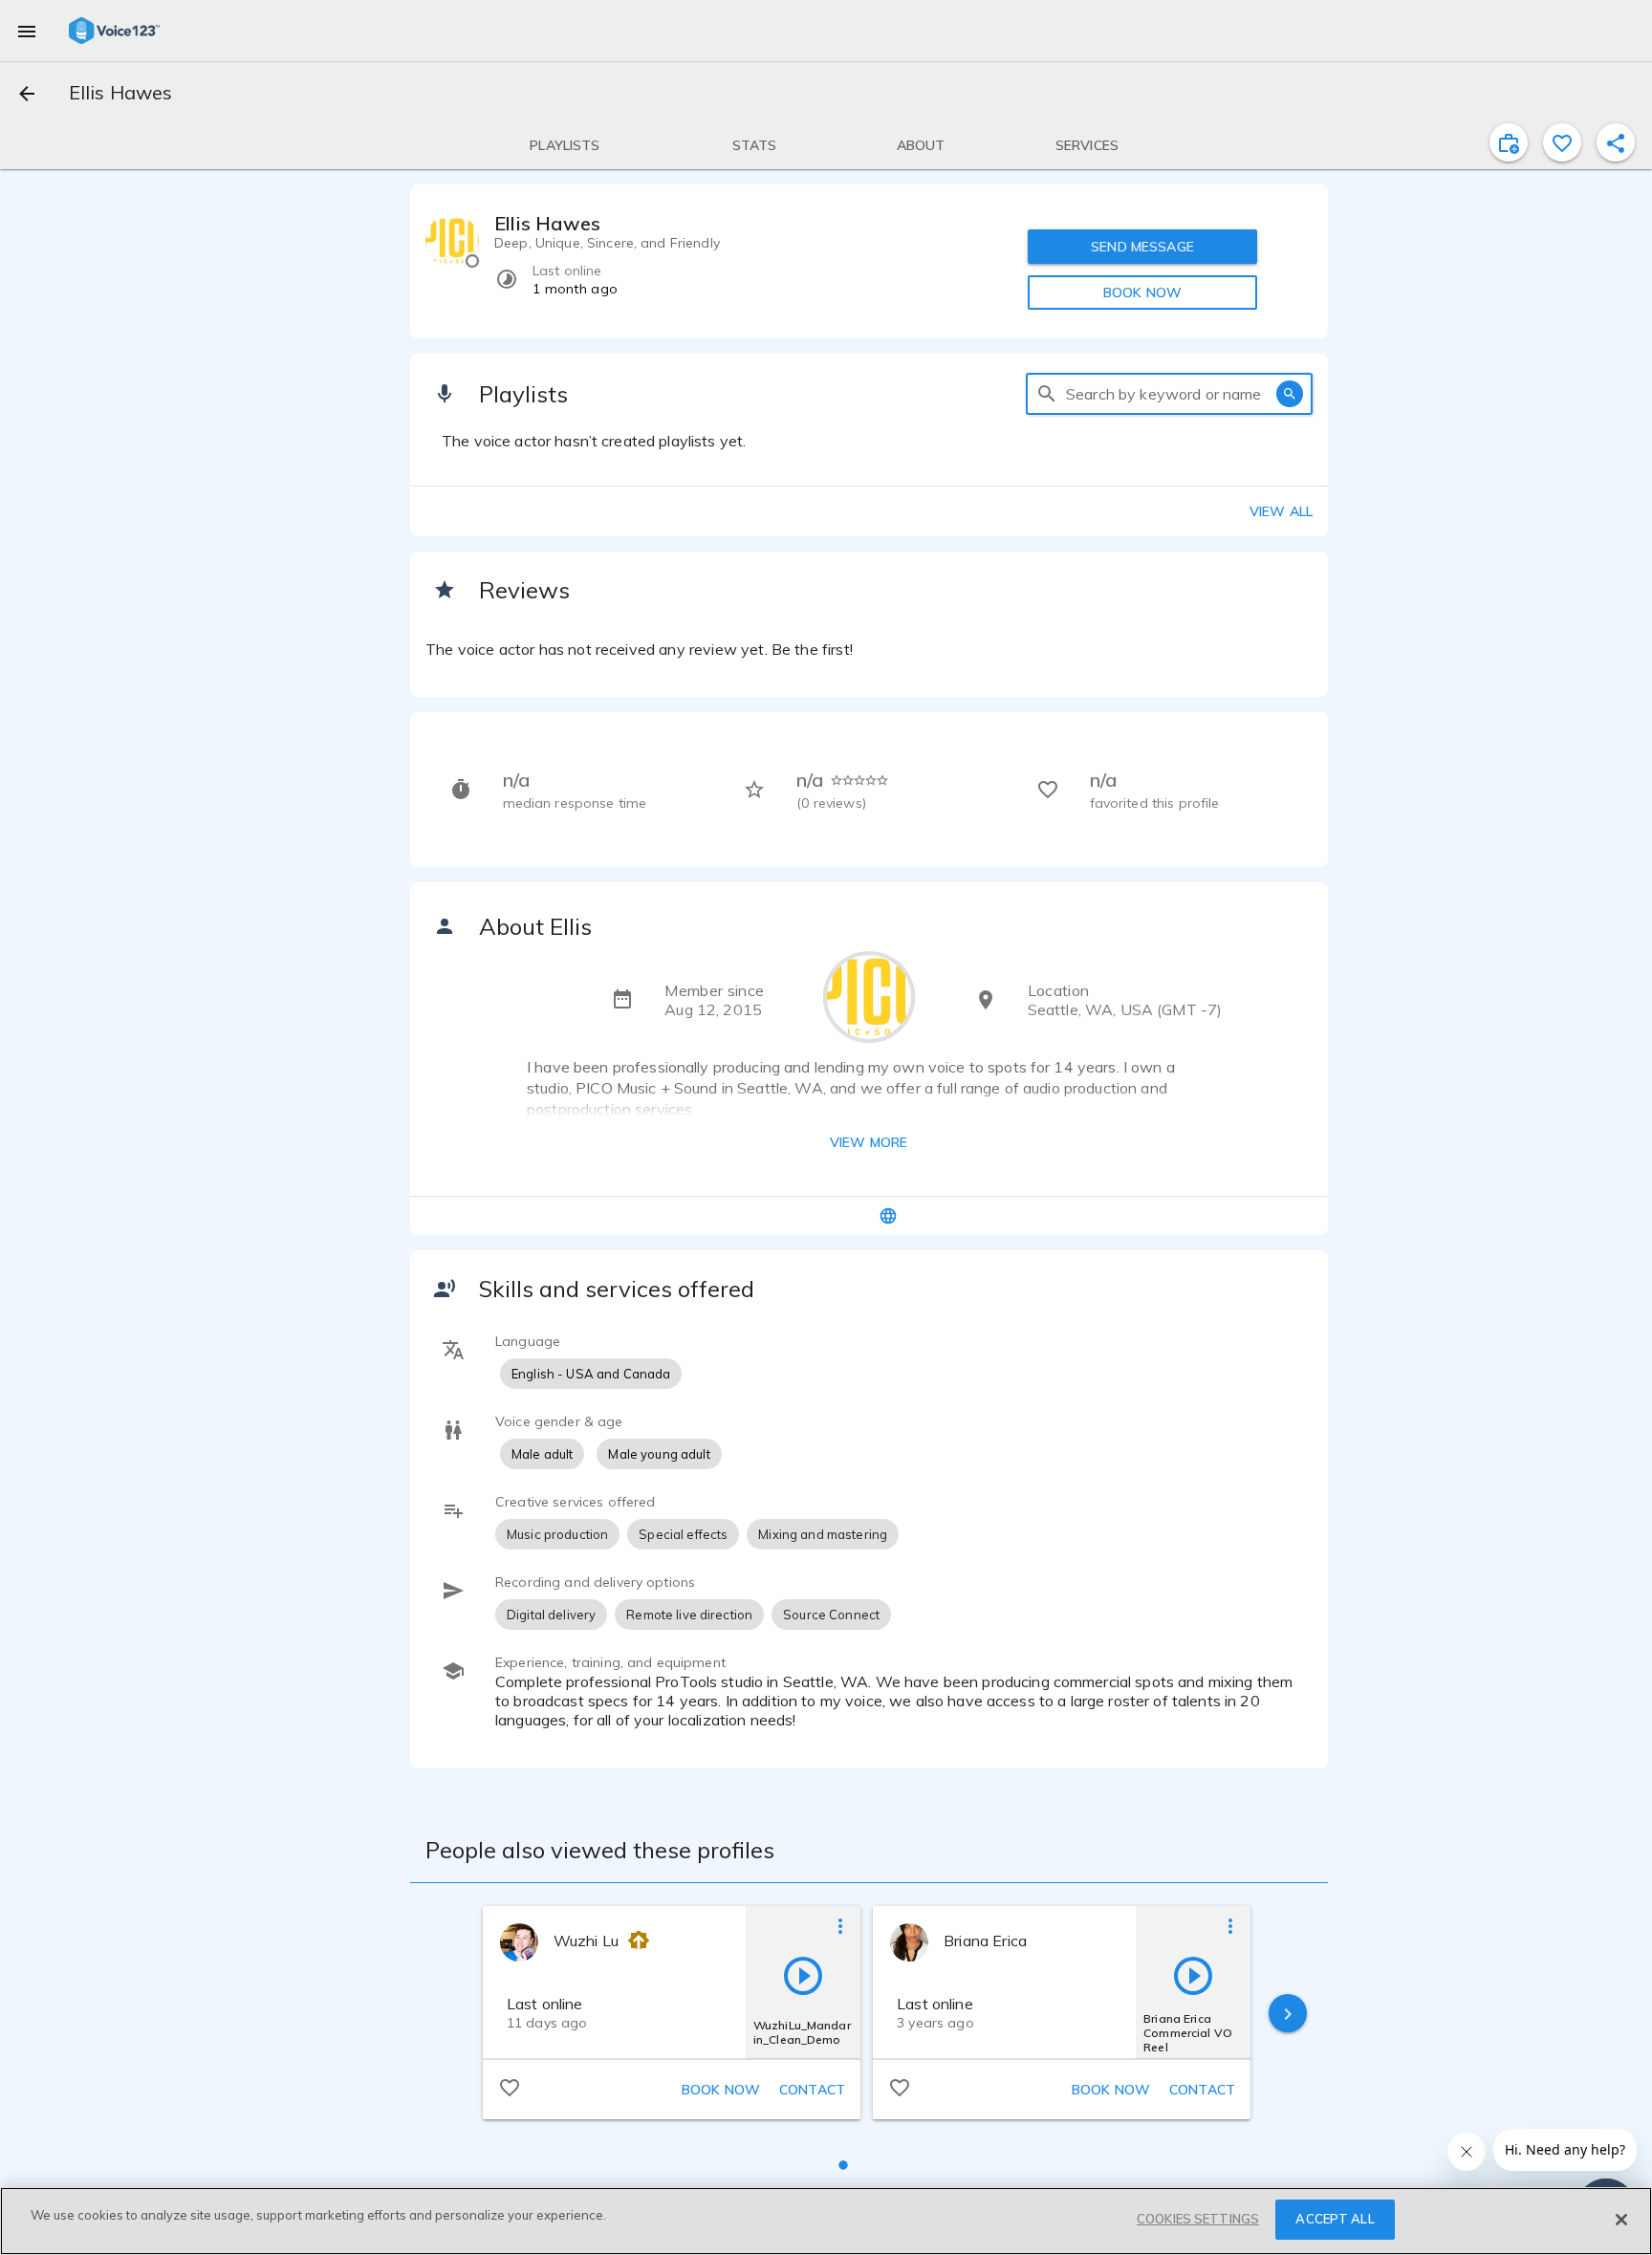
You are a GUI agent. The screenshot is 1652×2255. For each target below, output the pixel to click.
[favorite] (1562, 142)
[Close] (1621, 2220)
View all (1281, 511)
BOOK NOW (1142, 293)
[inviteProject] (1509, 142)
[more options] (840, 1925)
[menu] (27, 31)
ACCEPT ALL (1335, 2219)
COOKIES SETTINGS (1198, 2219)
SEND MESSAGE (1142, 247)
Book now (721, 2090)
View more (869, 1142)
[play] (803, 1975)
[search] (1047, 394)
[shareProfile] (1616, 142)
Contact (812, 2090)
